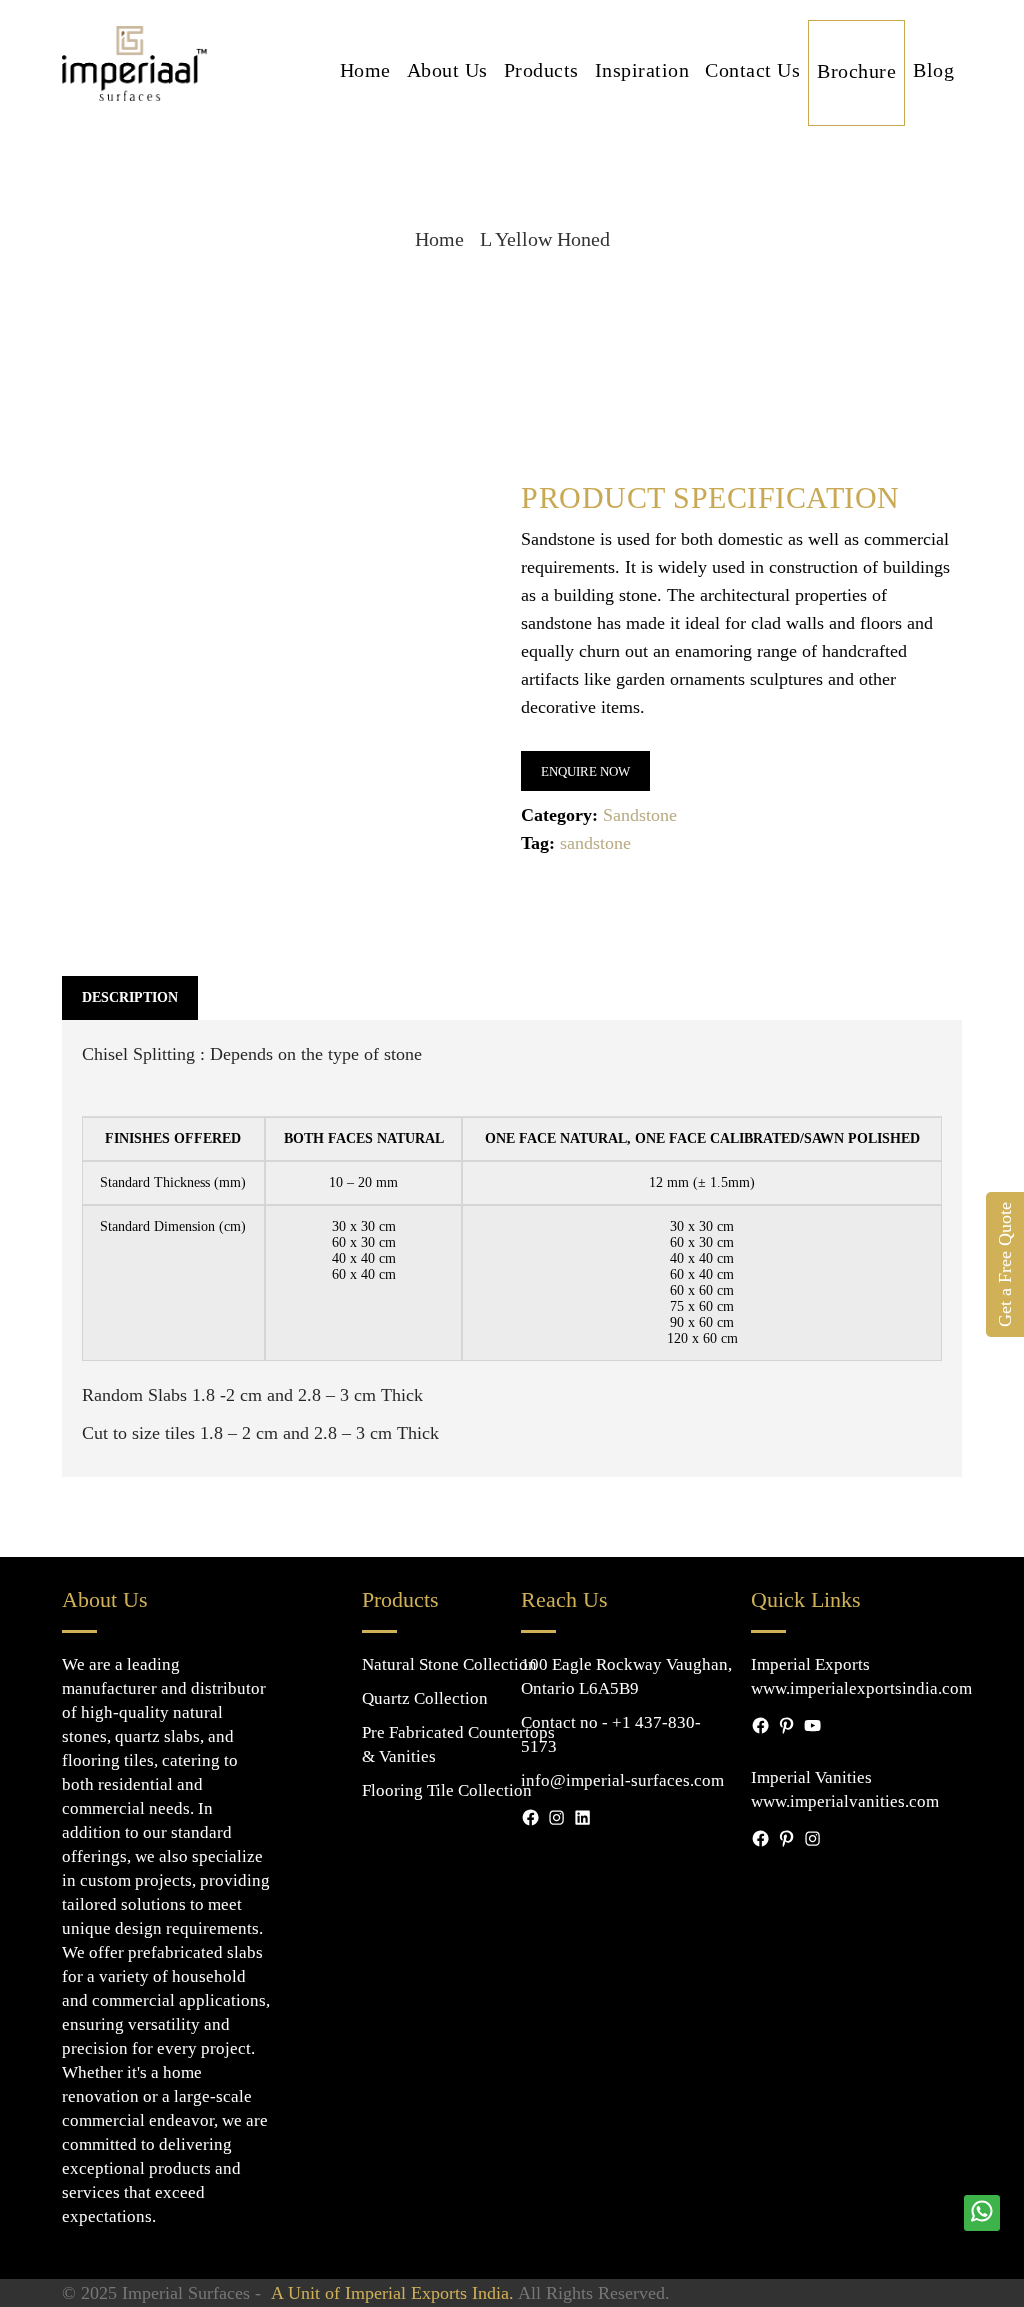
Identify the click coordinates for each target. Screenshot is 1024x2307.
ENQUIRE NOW (585, 771)
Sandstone (640, 815)
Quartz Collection (425, 1698)
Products (541, 70)
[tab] (130, 998)
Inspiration (642, 70)
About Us (447, 70)
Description (130, 997)
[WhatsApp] (982, 2212)
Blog (933, 70)
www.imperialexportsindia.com (861, 1688)
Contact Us (752, 70)
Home (365, 70)
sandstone (595, 843)
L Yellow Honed (545, 239)
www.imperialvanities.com (845, 1801)
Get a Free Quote (1005, 1264)
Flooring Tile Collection (447, 1790)
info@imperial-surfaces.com (622, 1780)
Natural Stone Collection (449, 1664)
